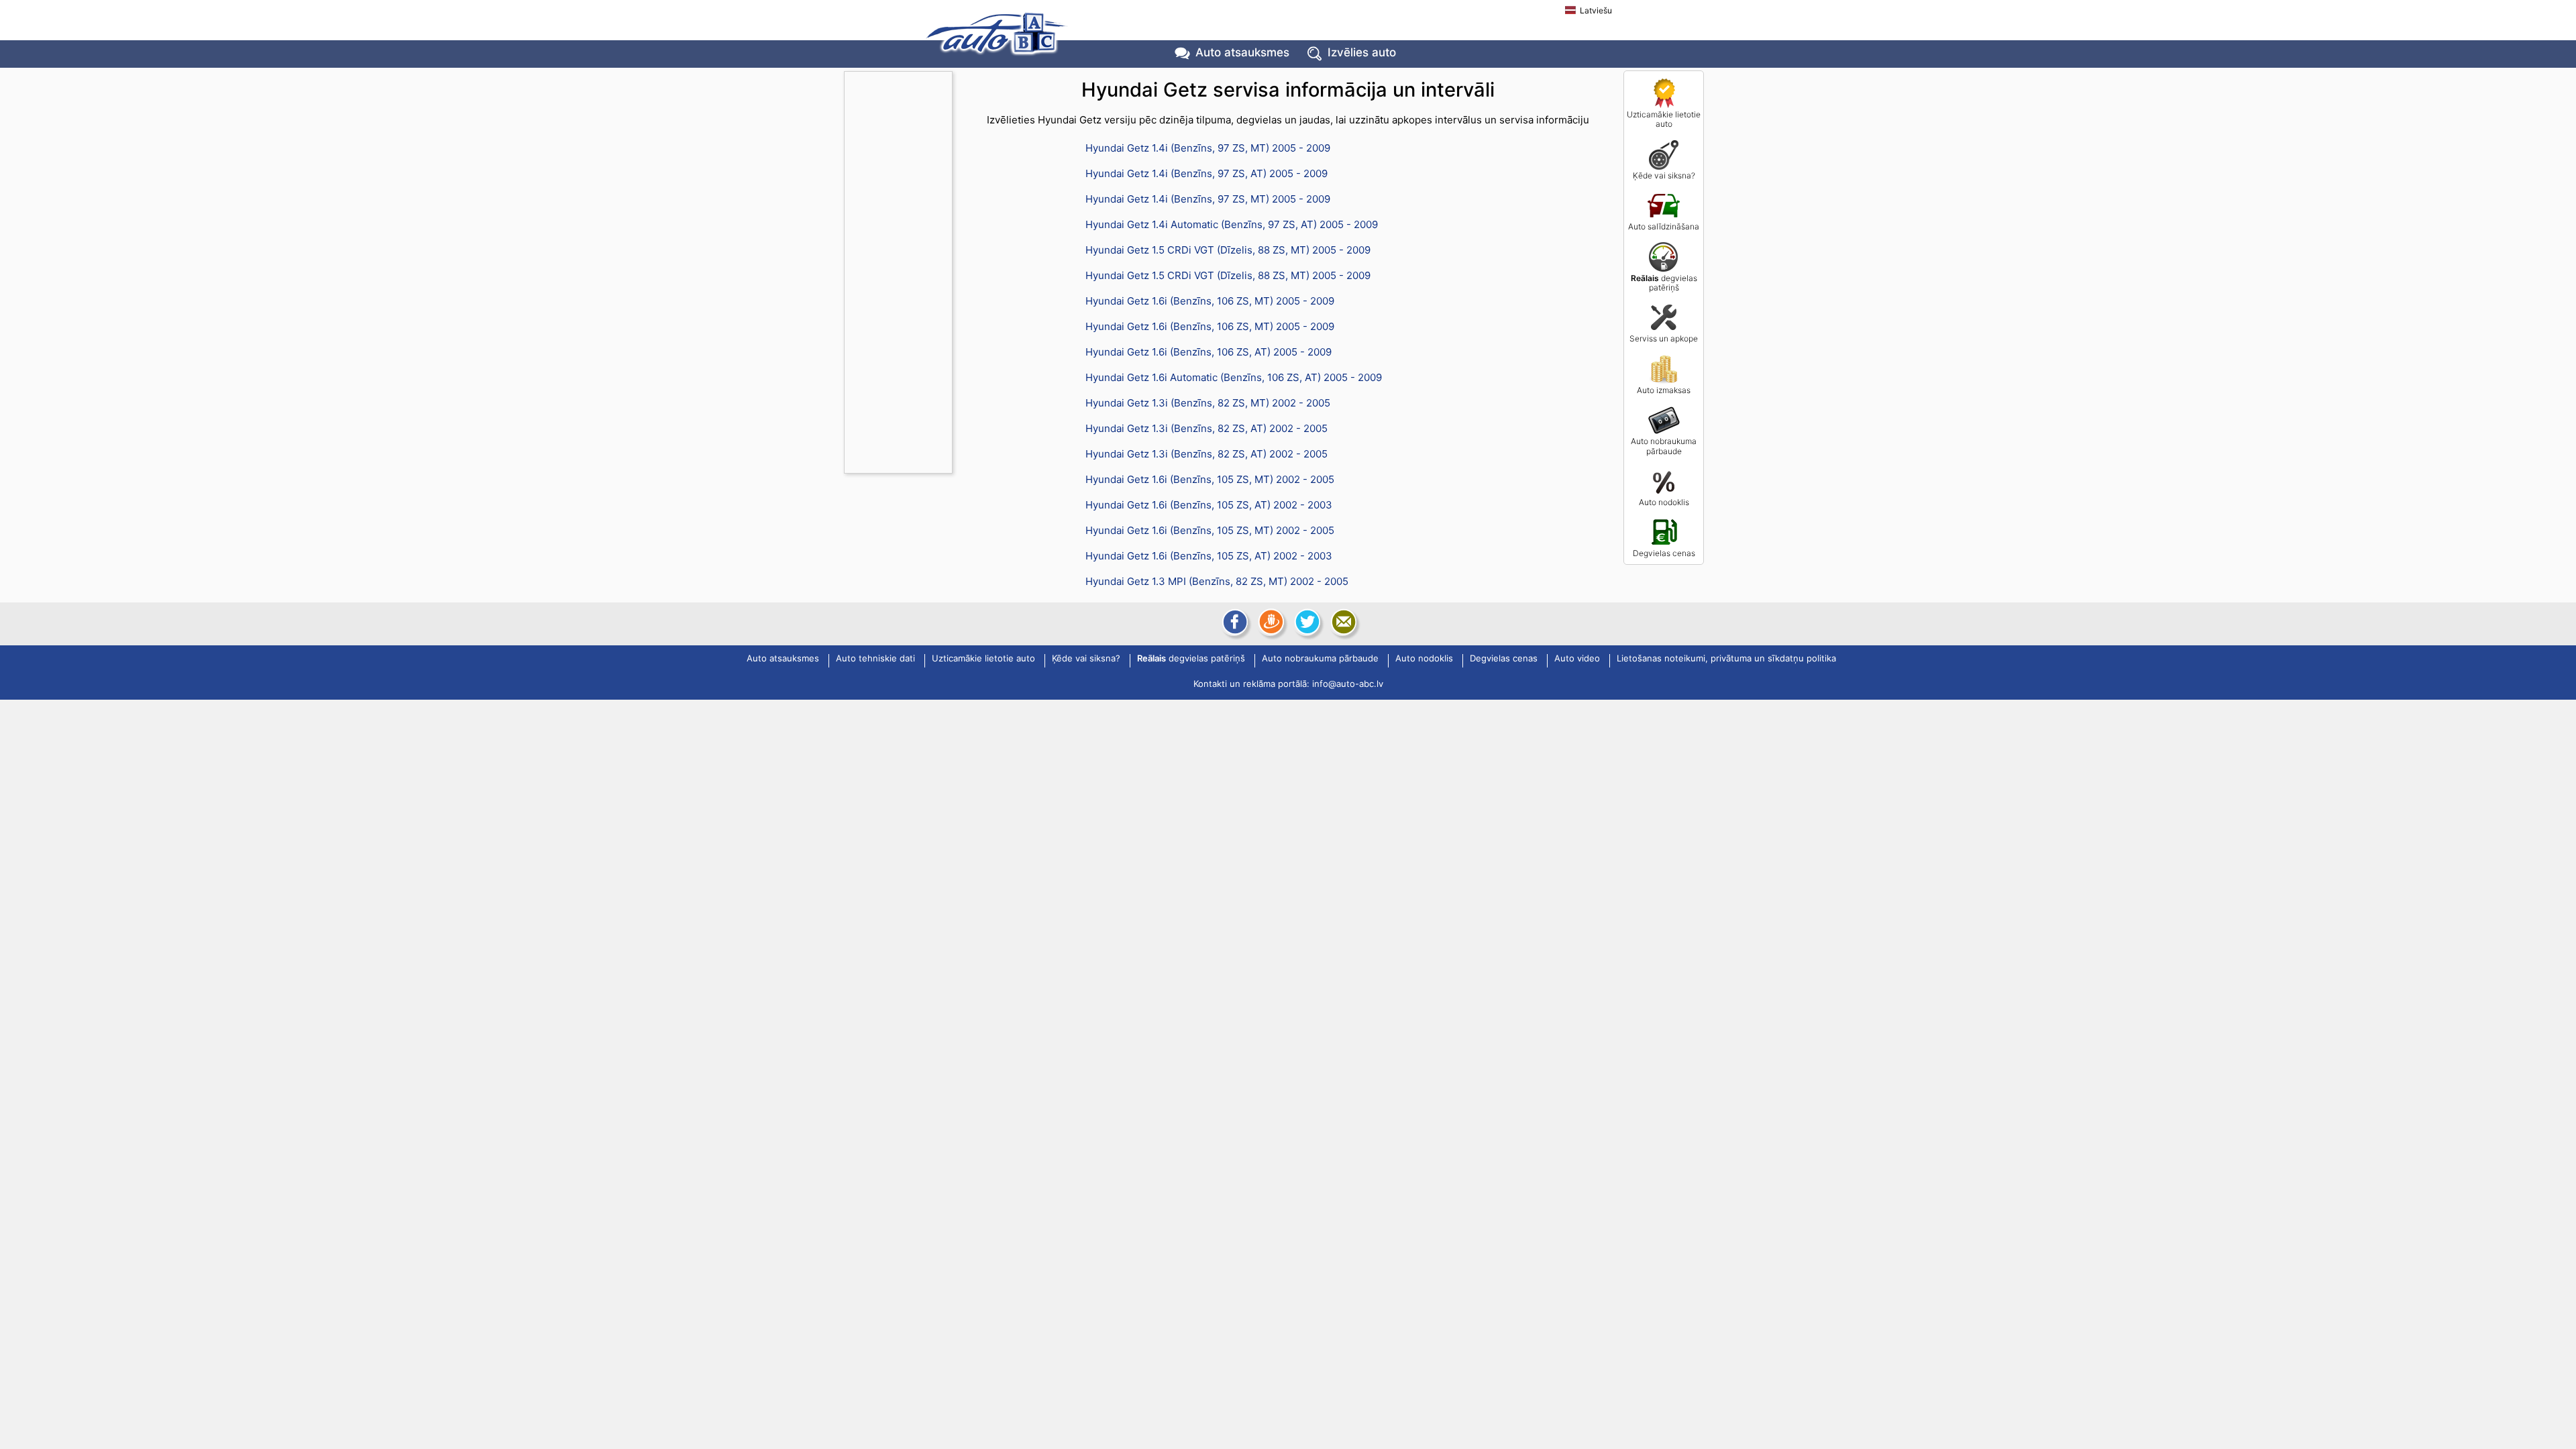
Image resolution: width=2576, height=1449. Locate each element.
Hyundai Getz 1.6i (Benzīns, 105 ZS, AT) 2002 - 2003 (1209, 505)
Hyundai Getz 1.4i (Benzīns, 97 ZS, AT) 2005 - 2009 (1206, 173)
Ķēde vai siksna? (1664, 175)
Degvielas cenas (1664, 553)
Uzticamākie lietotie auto (1664, 119)
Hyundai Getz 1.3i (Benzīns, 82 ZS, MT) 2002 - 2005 (1208, 403)
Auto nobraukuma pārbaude (1664, 446)
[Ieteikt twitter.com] (1306, 622)
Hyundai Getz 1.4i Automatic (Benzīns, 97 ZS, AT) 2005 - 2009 (1232, 224)
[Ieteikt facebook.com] (1234, 622)
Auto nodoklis (1664, 502)
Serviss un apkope (1664, 338)
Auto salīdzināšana (1664, 226)
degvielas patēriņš (1664, 283)
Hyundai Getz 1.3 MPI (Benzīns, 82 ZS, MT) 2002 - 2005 (1217, 581)
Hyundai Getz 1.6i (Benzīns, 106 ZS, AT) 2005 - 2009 (1209, 352)
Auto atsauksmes (1242, 52)
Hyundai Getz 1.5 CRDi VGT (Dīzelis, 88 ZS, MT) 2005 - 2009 (1228, 250)
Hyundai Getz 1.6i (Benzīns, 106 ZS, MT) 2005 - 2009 (1210, 301)
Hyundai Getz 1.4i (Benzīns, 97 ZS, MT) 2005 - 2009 (1208, 148)
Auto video (1577, 659)
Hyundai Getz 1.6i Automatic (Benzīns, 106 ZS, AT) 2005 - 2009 (1234, 377)
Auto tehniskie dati (875, 659)
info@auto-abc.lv (1348, 684)
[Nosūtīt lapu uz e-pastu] (1342, 622)
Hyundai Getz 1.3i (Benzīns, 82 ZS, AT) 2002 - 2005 (1206, 428)
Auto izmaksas (1664, 390)
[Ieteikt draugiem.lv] (1270, 622)
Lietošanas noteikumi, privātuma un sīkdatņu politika (1726, 659)
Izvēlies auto (1362, 52)
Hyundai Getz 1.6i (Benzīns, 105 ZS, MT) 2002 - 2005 (1210, 479)
